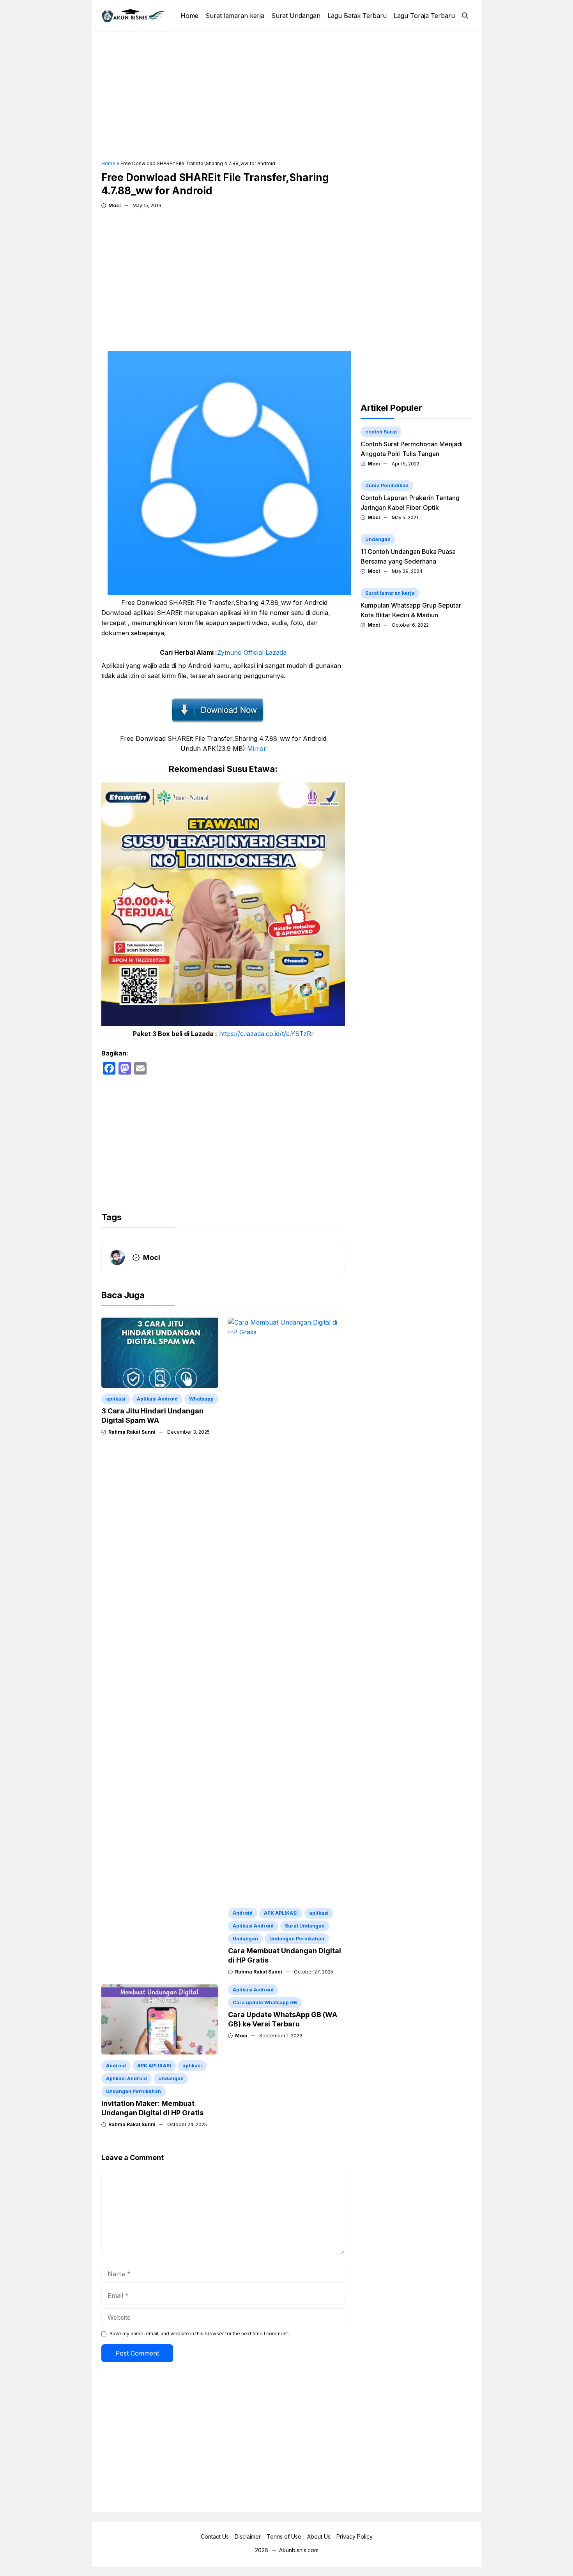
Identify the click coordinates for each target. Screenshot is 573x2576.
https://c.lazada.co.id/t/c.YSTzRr (266, 1034)
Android (243, 1913)
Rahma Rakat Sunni (132, 1432)
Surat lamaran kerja (235, 16)
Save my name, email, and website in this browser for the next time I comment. (199, 2334)
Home (189, 16)
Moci (115, 205)
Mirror (257, 749)
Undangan (245, 1939)
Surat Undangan (296, 16)
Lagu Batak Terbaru (357, 16)
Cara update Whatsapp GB (265, 2002)
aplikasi (116, 1399)
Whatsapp (201, 1399)
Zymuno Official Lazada (252, 652)
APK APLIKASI (281, 1913)
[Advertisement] (286, 96)
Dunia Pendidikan (387, 485)
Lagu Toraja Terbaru (424, 16)
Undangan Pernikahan (297, 1939)
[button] (465, 16)
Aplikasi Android (157, 1399)
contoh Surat (381, 432)
